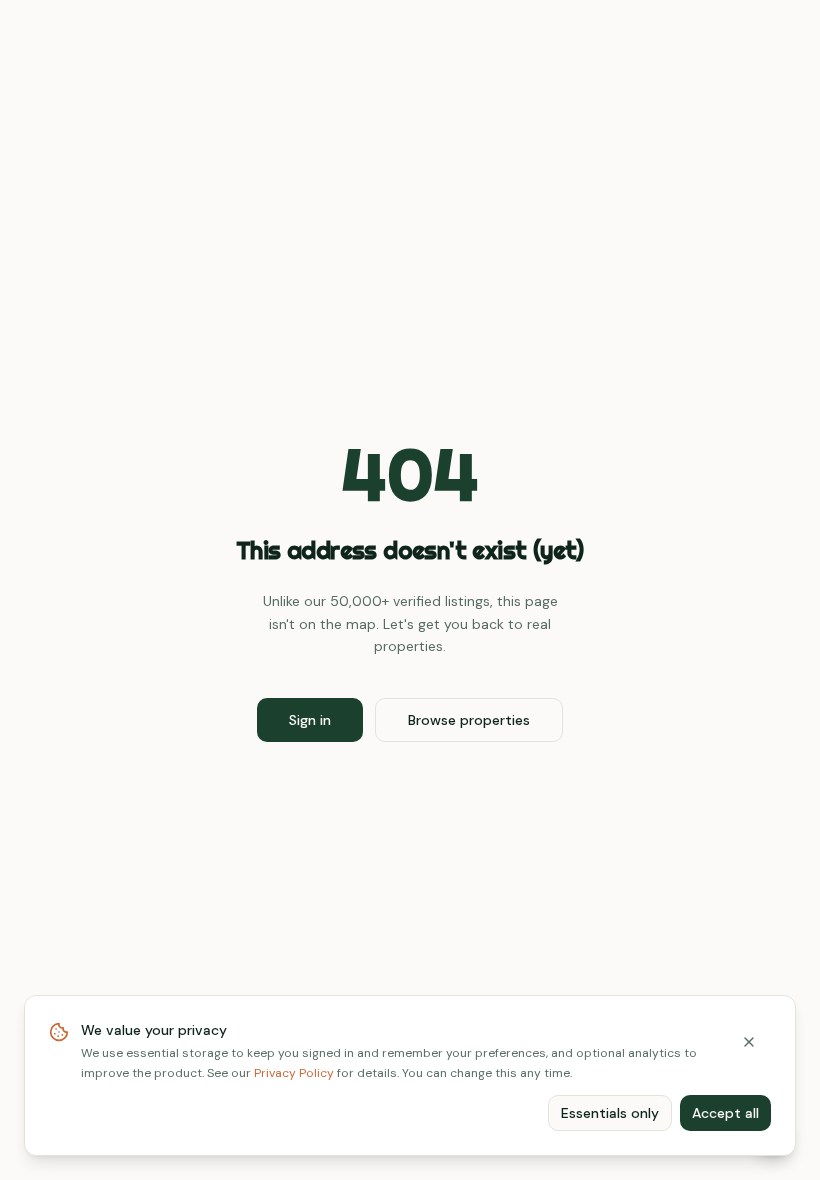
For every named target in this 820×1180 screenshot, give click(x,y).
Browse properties (469, 720)
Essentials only (610, 1113)
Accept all (725, 1113)
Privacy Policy (294, 1073)
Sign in (310, 720)
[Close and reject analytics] (749, 1042)
